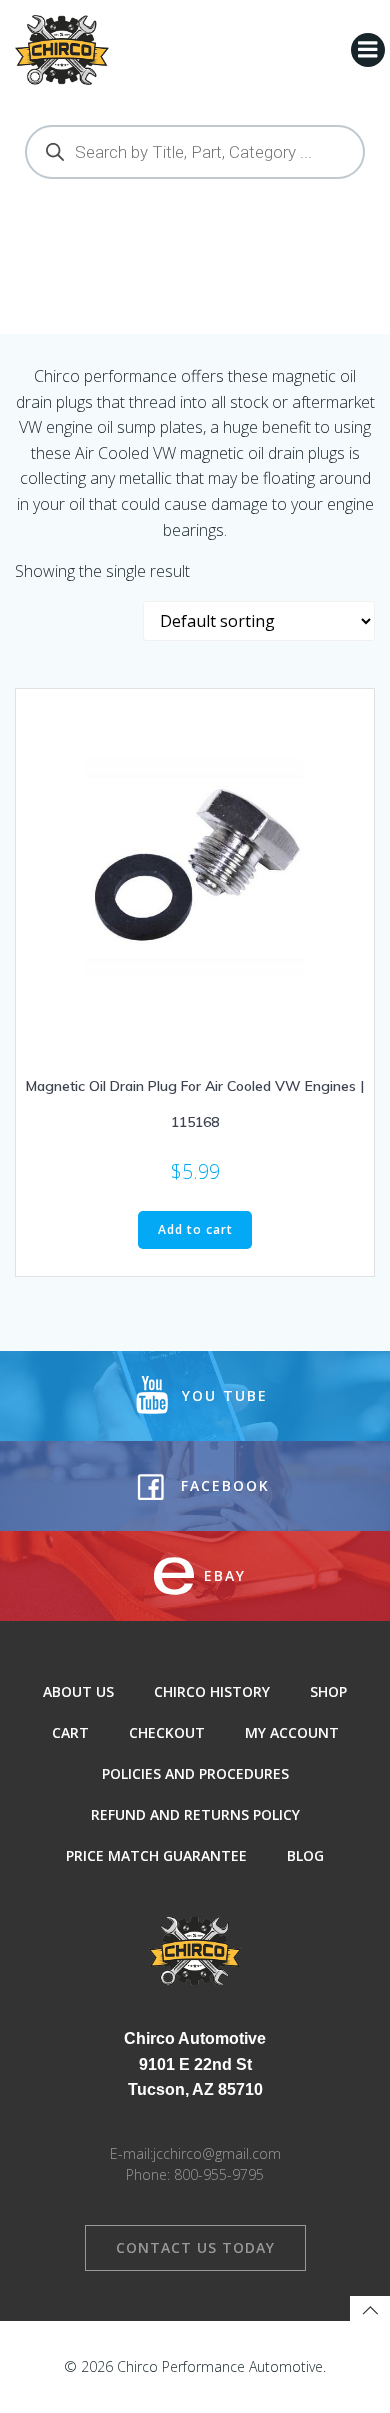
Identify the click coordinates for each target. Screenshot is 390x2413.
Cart (70, 1732)
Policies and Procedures (195, 1773)
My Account (292, 1732)
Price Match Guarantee (156, 1855)
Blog (305, 1855)
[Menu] (368, 50)
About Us (78, 1691)
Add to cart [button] (195, 1229)
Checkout (167, 1732)
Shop (328, 1691)
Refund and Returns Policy (195, 1814)
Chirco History (212, 1691)
